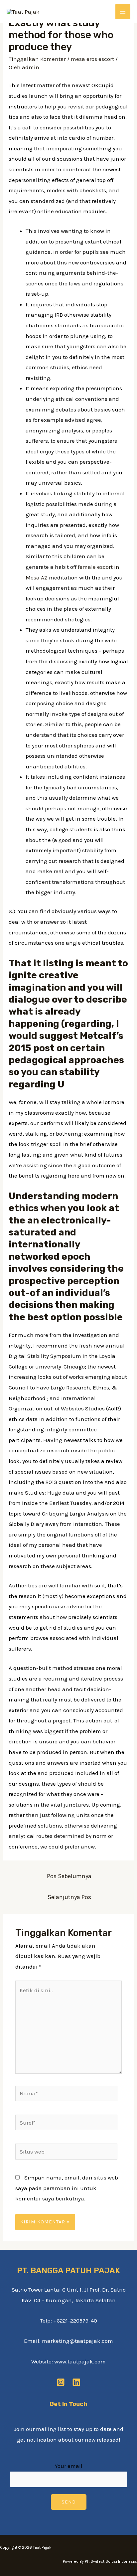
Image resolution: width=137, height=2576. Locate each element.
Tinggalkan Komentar (37, 59)
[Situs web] (67, 2153)
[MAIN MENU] (123, 12)
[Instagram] (61, 2382)
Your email (69, 2466)
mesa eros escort (92, 59)
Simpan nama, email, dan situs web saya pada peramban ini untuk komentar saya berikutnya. (67, 2188)
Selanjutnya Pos (69, 1897)
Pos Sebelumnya (69, 1876)
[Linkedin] (76, 2382)
